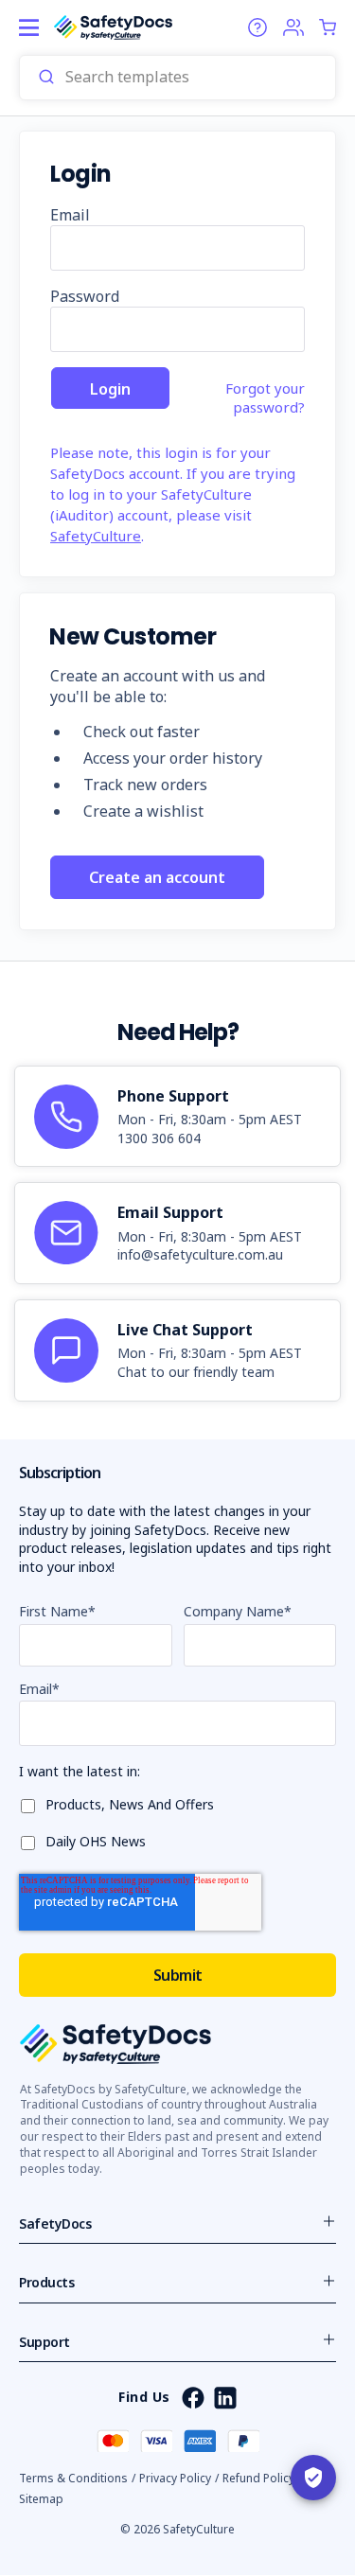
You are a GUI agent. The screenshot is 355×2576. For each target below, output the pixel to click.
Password (85, 296)
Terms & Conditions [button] (73, 2478)
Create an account (157, 877)
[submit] (46, 78)
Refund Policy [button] (258, 2478)
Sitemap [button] (41, 2499)
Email (70, 215)
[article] (177, 1117)
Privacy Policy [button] (175, 2478)
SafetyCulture (96, 536)
